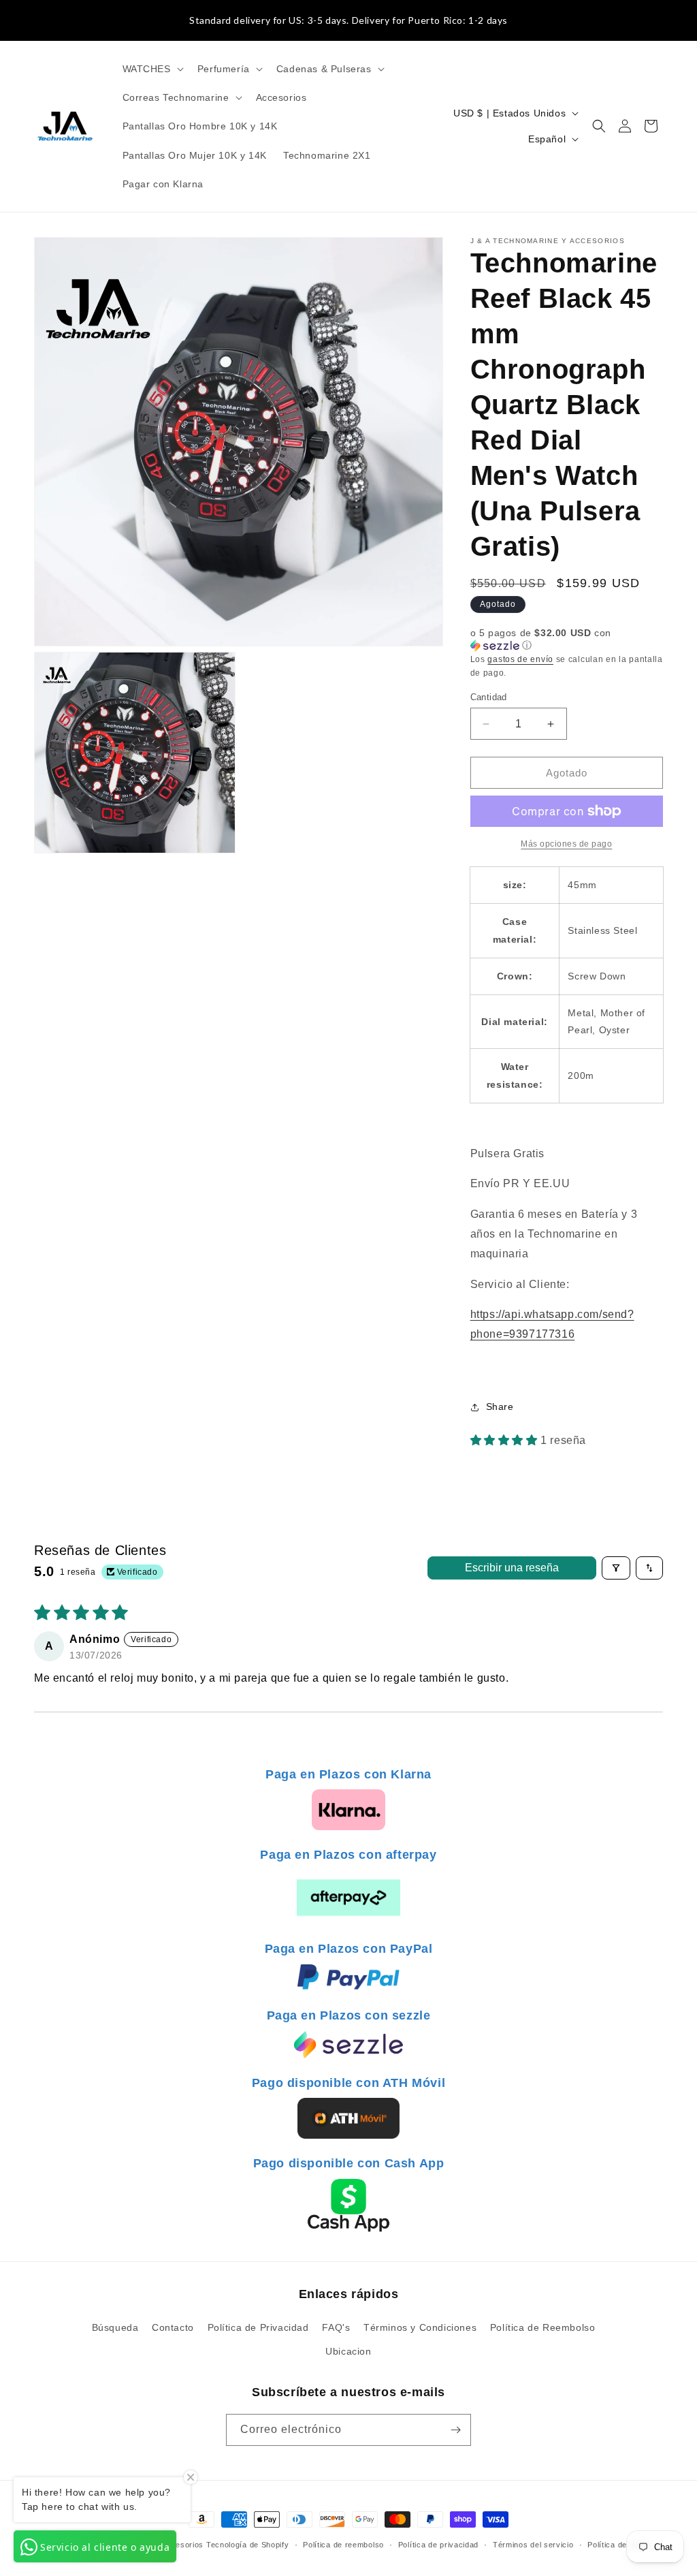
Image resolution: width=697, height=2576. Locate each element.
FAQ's (336, 2327)
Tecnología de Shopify (248, 2545)
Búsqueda (115, 2327)
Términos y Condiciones (420, 2327)
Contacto (173, 2327)
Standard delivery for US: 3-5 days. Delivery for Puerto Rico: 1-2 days (348, 20)
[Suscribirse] (455, 2430)
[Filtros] (616, 1568)
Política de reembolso (343, 2545)
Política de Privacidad (258, 2327)
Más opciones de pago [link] (566, 844)
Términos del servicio (533, 2545)
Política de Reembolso (543, 2327)
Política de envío (619, 2545)
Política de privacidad (438, 2545)
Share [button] (500, 1407)
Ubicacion (348, 2351)
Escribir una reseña (512, 1568)
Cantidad (489, 697)
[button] (152, 69)
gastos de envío (520, 659)
